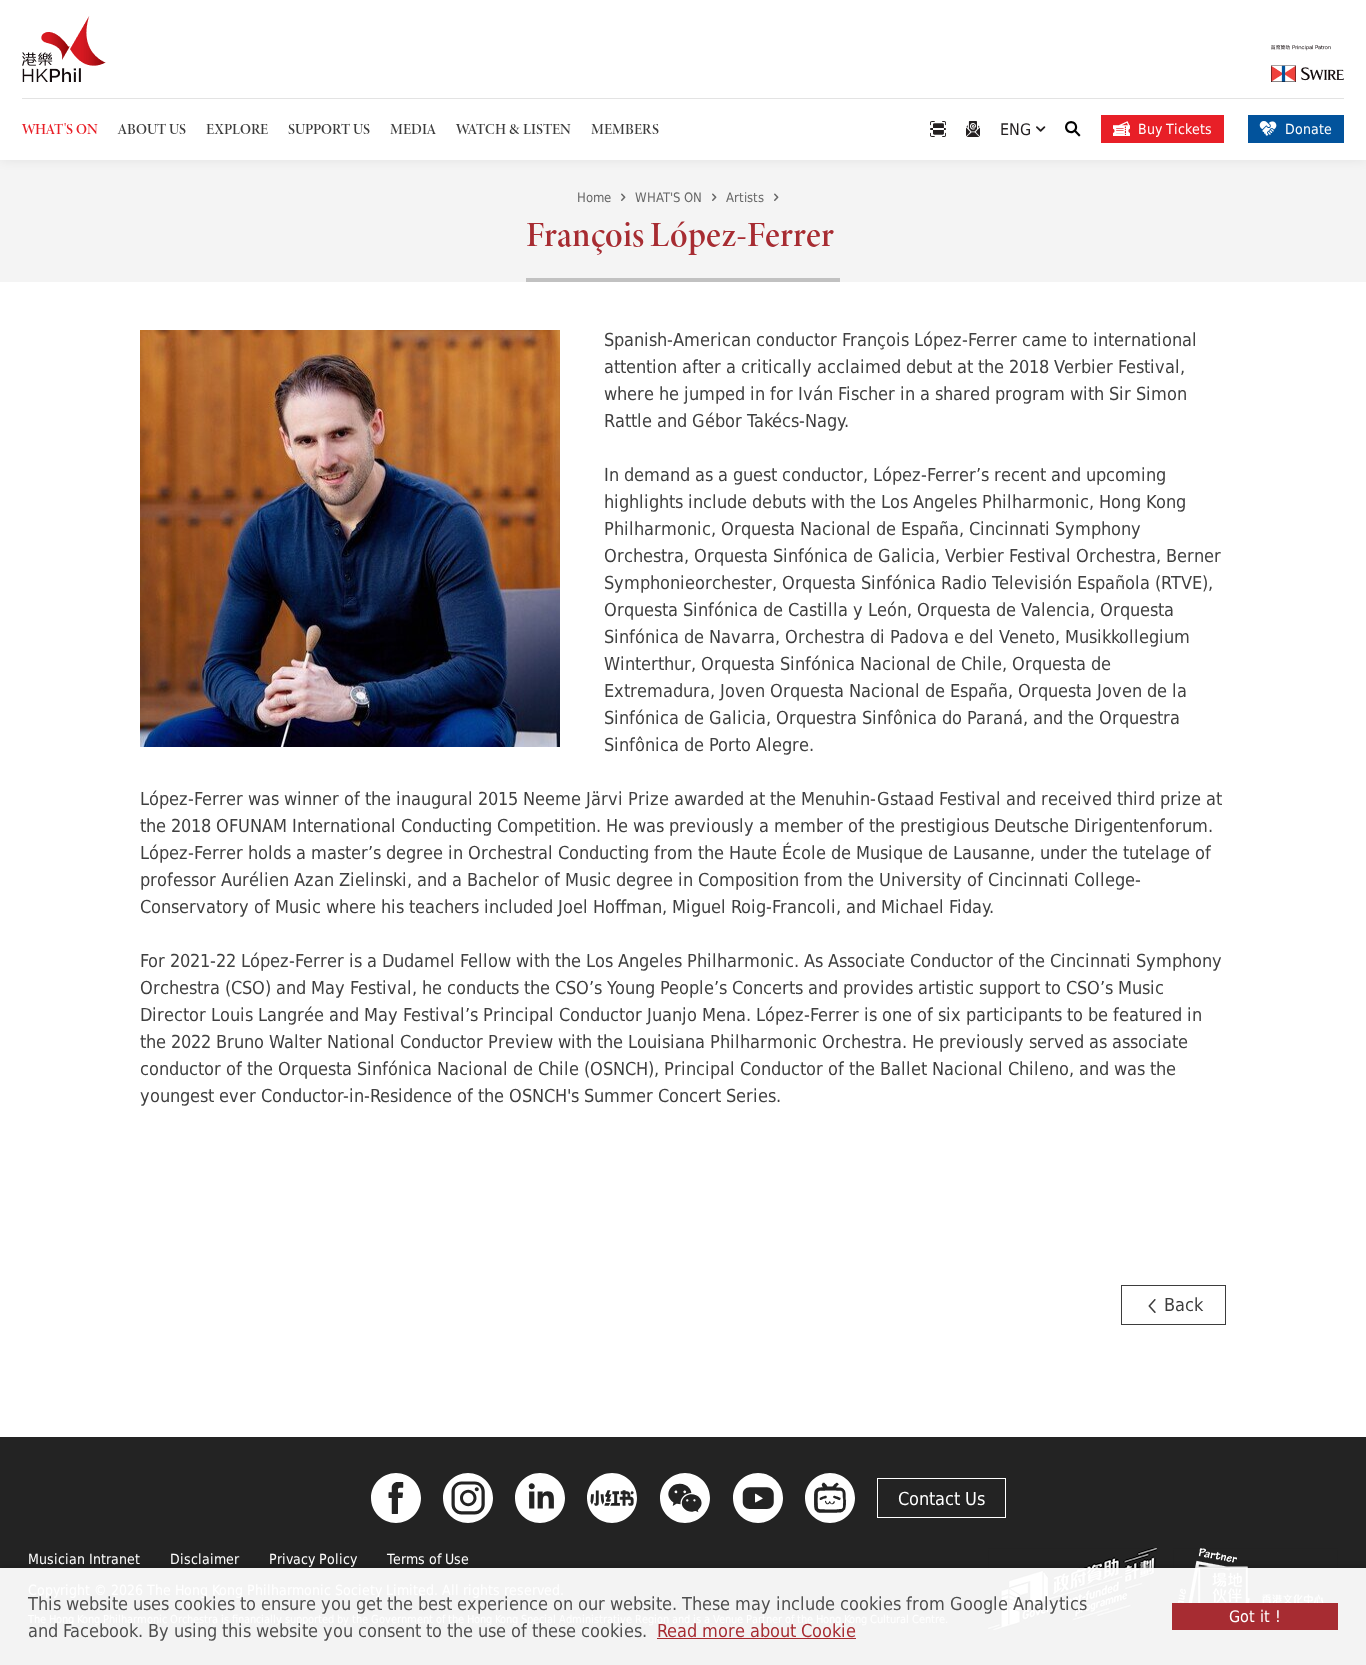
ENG (1018, 128)
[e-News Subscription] (973, 129)
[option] (350, 536)
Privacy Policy (313, 1558)
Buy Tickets (1175, 128)
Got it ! (1255, 1616)
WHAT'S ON (668, 197)
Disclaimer (204, 1558)
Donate (1308, 128)
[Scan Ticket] (938, 129)
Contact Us (941, 1498)
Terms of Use (428, 1558)
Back (1181, 1304)
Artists (745, 197)
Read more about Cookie (756, 1630)
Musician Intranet (84, 1558)
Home (594, 197)
